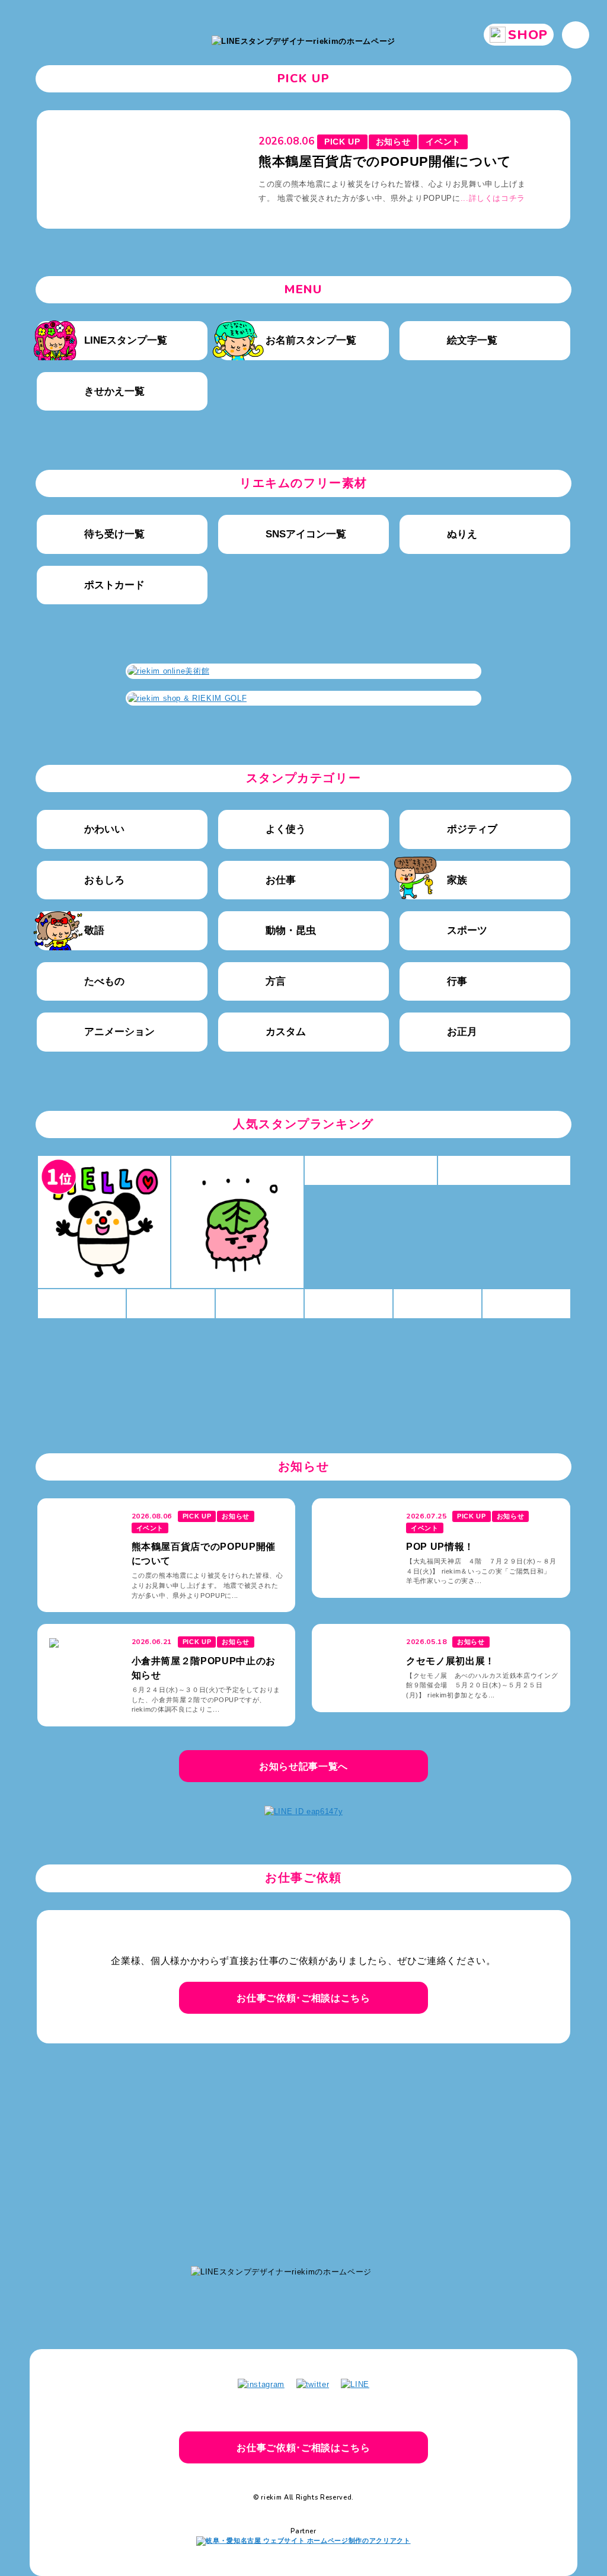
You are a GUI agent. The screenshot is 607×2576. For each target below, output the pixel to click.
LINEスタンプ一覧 (126, 340)
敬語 (94, 930)
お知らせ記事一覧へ (303, 1766)
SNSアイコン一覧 (306, 534)
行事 (457, 981)
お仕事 (281, 880)
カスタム (286, 1032)
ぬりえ (462, 534)
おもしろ (104, 880)
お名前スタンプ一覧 (311, 340)
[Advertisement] (303, 2149)
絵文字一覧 (472, 340)
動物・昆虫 (291, 930)
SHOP (528, 35)
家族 (457, 880)
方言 (276, 981)
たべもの (104, 981)
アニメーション (119, 1032)
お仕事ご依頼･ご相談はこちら (303, 1998)
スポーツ (467, 930)
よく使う (286, 829)
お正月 (462, 1032)
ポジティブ (472, 829)
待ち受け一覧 (114, 534)
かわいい (104, 829)
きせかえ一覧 (114, 391)
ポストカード (114, 585)
